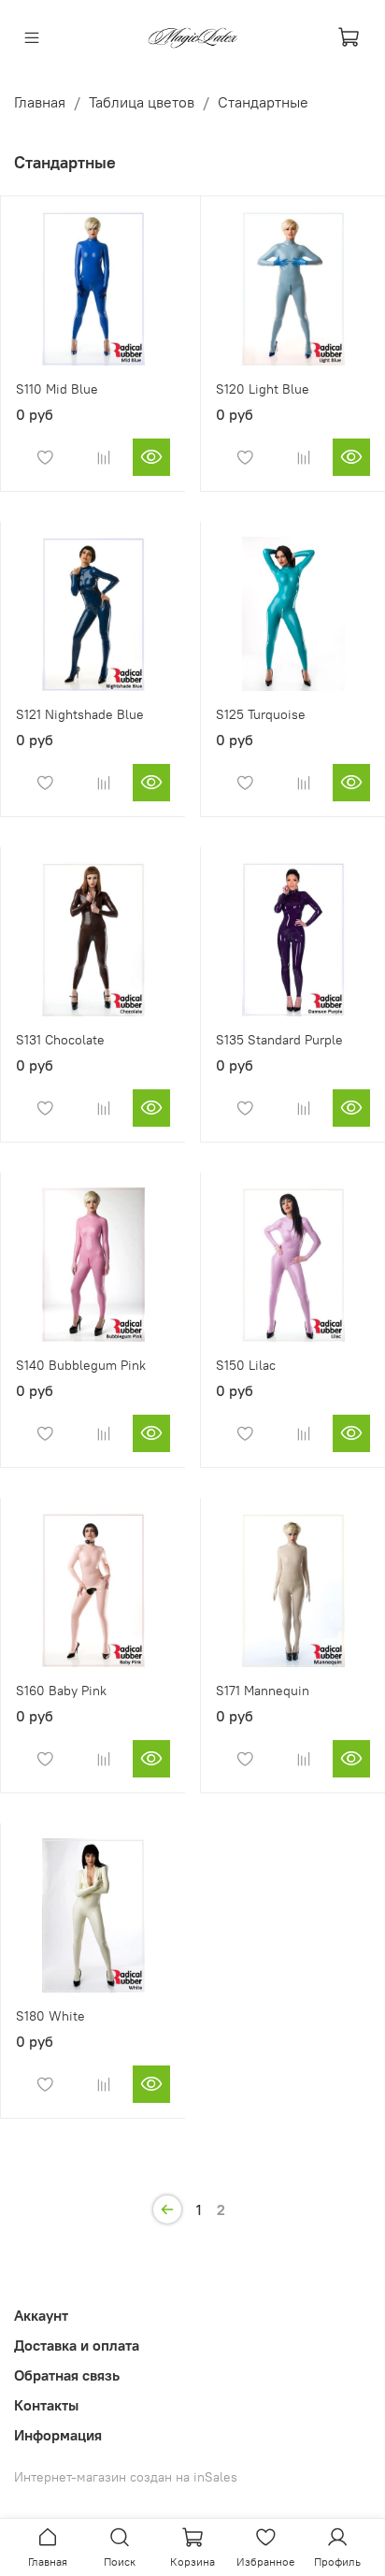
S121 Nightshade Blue (80, 714)
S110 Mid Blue (57, 389)
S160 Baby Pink (61, 1691)
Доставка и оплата (77, 2345)
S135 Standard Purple (279, 1040)
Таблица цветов (142, 102)
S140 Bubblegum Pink (81, 1365)
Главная (40, 102)
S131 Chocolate (60, 1040)
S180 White (50, 2016)
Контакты (46, 2405)
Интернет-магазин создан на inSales (126, 2477)
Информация (58, 2435)
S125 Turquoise (261, 714)
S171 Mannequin (263, 1691)
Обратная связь (67, 2375)
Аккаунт (41, 2315)
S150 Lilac (246, 1365)
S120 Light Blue (263, 389)
